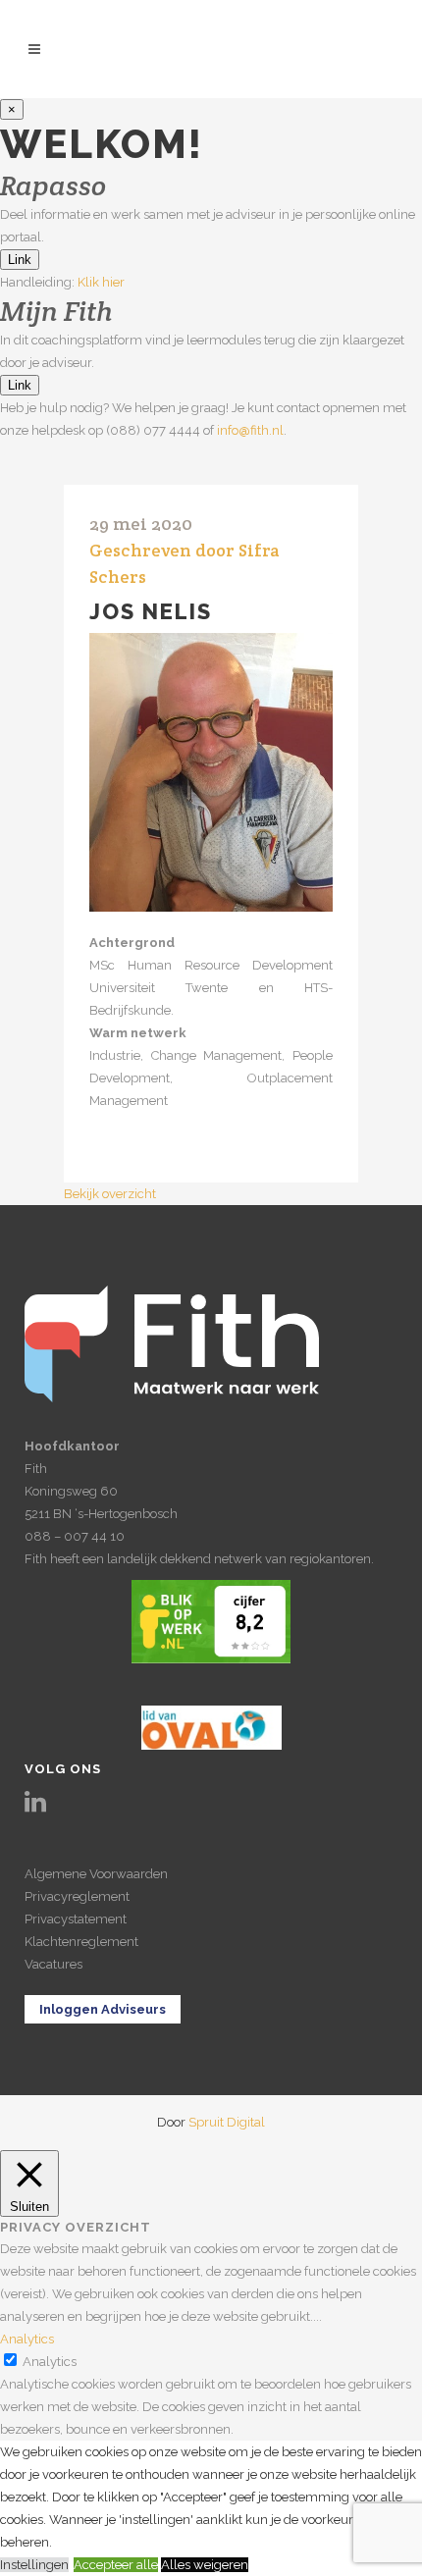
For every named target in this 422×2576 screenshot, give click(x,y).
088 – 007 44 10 (75, 1536)
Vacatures (53, 1964)
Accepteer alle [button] (116, 2565)
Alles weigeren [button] (205, 2565)
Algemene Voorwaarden (96, 1874)
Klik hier (101, 282)
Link (20, 260)
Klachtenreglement (81, 1942)
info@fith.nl (250, 430)
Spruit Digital (227, 2122)
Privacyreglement (77, 1896)
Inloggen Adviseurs (103, 2009)
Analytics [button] (27, 2339)
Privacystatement (76, 1919)
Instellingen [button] (34, 2565)
